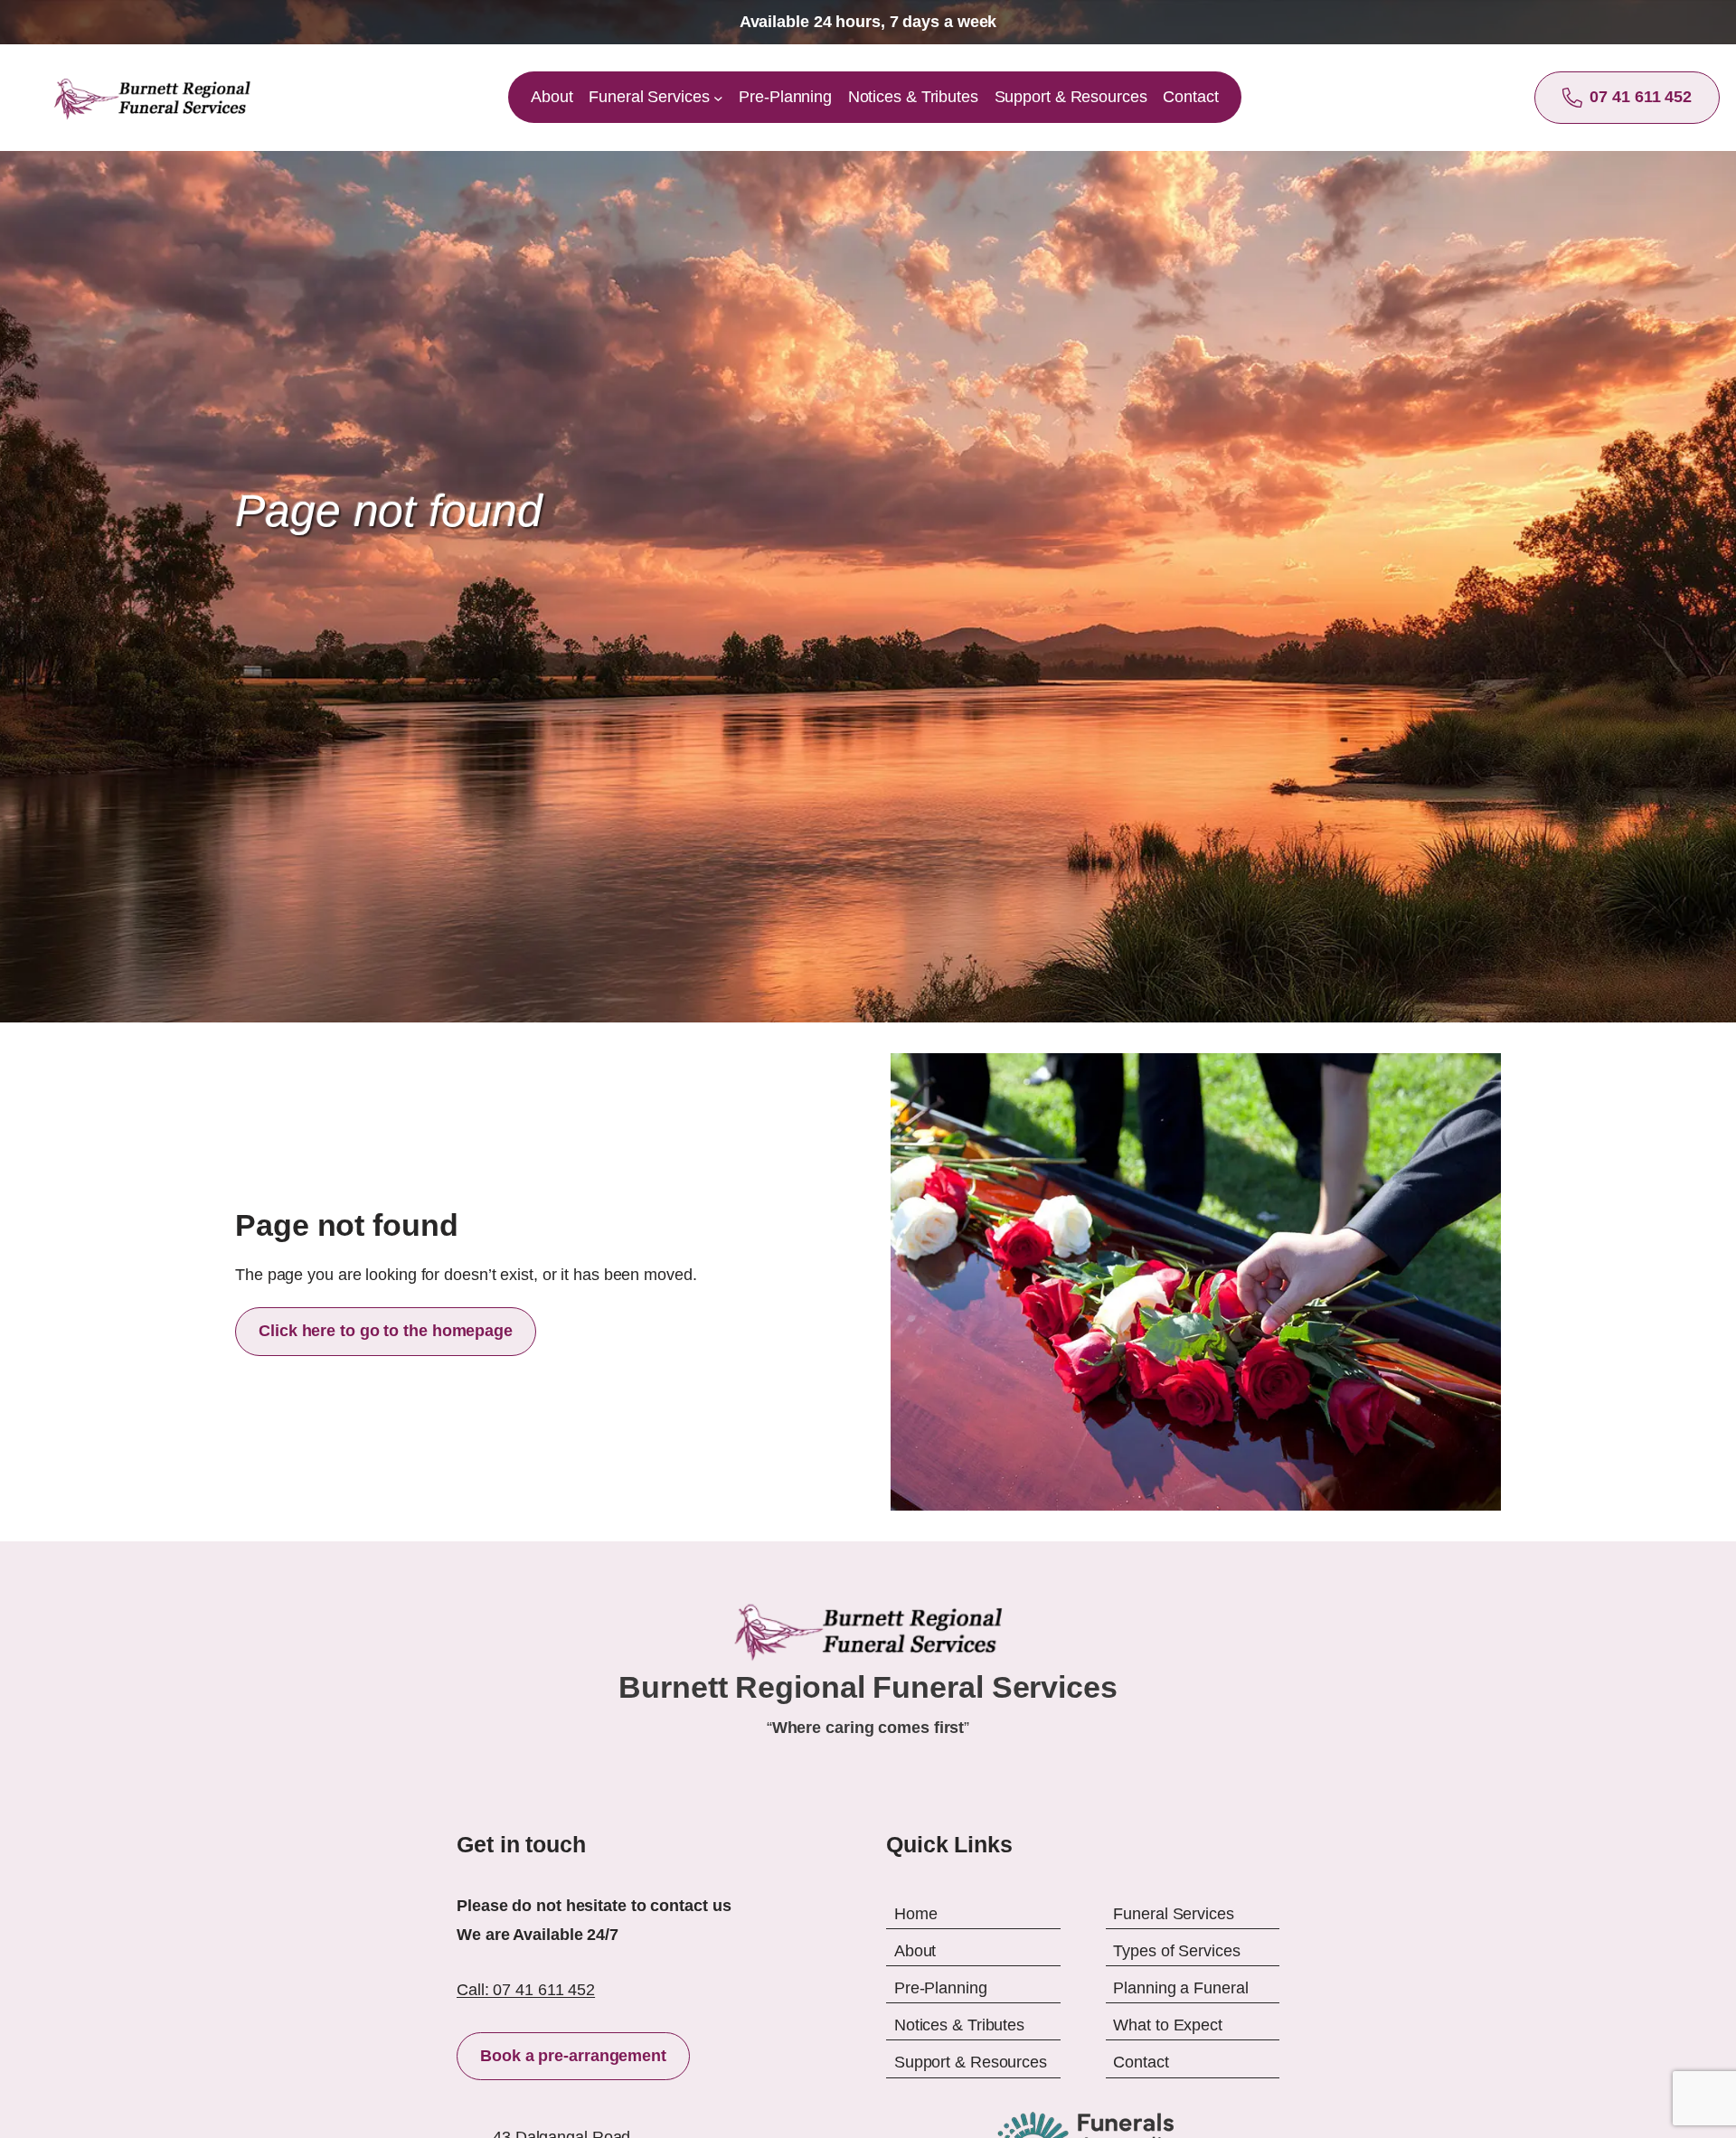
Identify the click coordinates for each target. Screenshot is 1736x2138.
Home (916, 1913)
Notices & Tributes (959, 2025)
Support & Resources (971, 2062)
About (915, 1950)
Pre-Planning (941, 1988)
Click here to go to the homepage (386, 1331)
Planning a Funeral (1180, 1988)
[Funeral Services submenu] (718, 98)
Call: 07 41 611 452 (526, 1990)
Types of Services (1176, 1950)
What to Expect (1168, 2025)
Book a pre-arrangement (573, 2056)
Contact (1141, 2062)
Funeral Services (1173, 1913)
